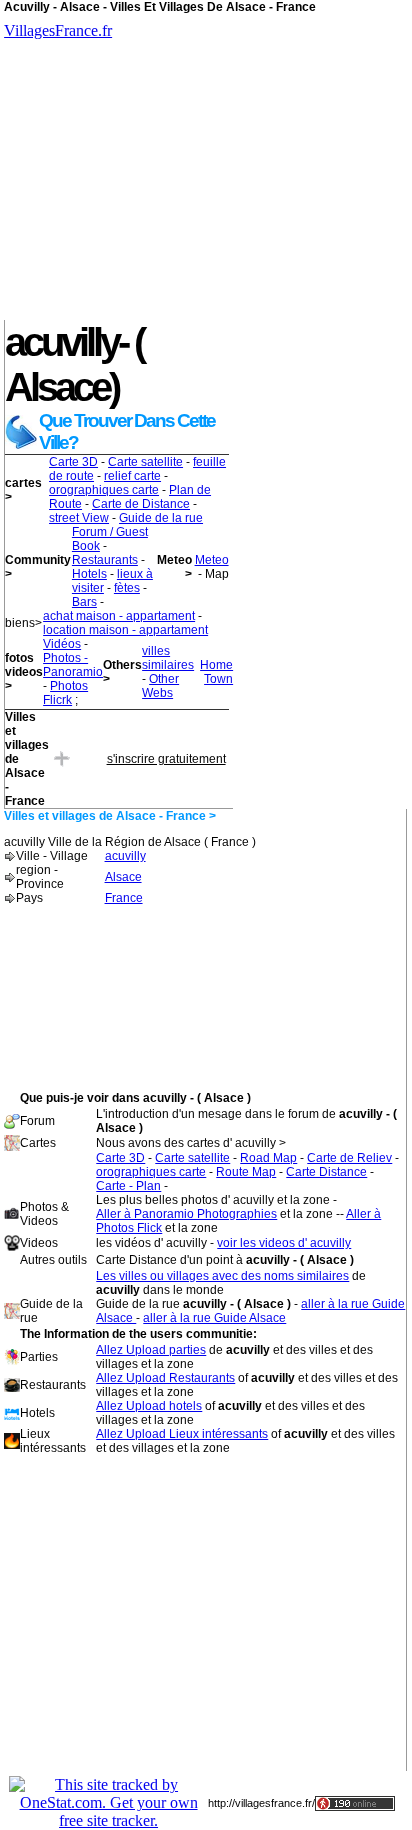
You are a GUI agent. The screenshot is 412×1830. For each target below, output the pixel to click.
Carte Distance (326, 1172)
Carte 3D (73, 462)
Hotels (89, 574)
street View (79, 518)
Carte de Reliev (349, 1158)
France (124, 898)
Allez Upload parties (151, 1350)
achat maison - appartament (119, 616)
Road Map (268, 1158)
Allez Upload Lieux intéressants (182, 1434)
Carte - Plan (128, 1186)
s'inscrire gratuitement (166, 759)
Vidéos (62, 644)
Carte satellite (145, 462)
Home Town (216, 672)
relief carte (132, 476)
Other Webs (160, 686)
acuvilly (125, 856)
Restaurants (105, 560)
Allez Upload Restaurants (165, 1378)
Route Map (246, 1172)
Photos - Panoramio (73, 665)
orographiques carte (104, 490)
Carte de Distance (141, 504)
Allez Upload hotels (149, 1406)
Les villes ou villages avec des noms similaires (222, 1276)
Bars (84, 602)
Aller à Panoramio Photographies (186, 1214)
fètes (127, 588)
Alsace (123, 877)
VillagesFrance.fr (58, 30)
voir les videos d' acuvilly (284, 1243)
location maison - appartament (125, 630)
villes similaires (168, 658)
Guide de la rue (161, 518)
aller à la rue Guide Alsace (214, 1318)
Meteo (212, 560)
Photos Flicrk (65, 693)
